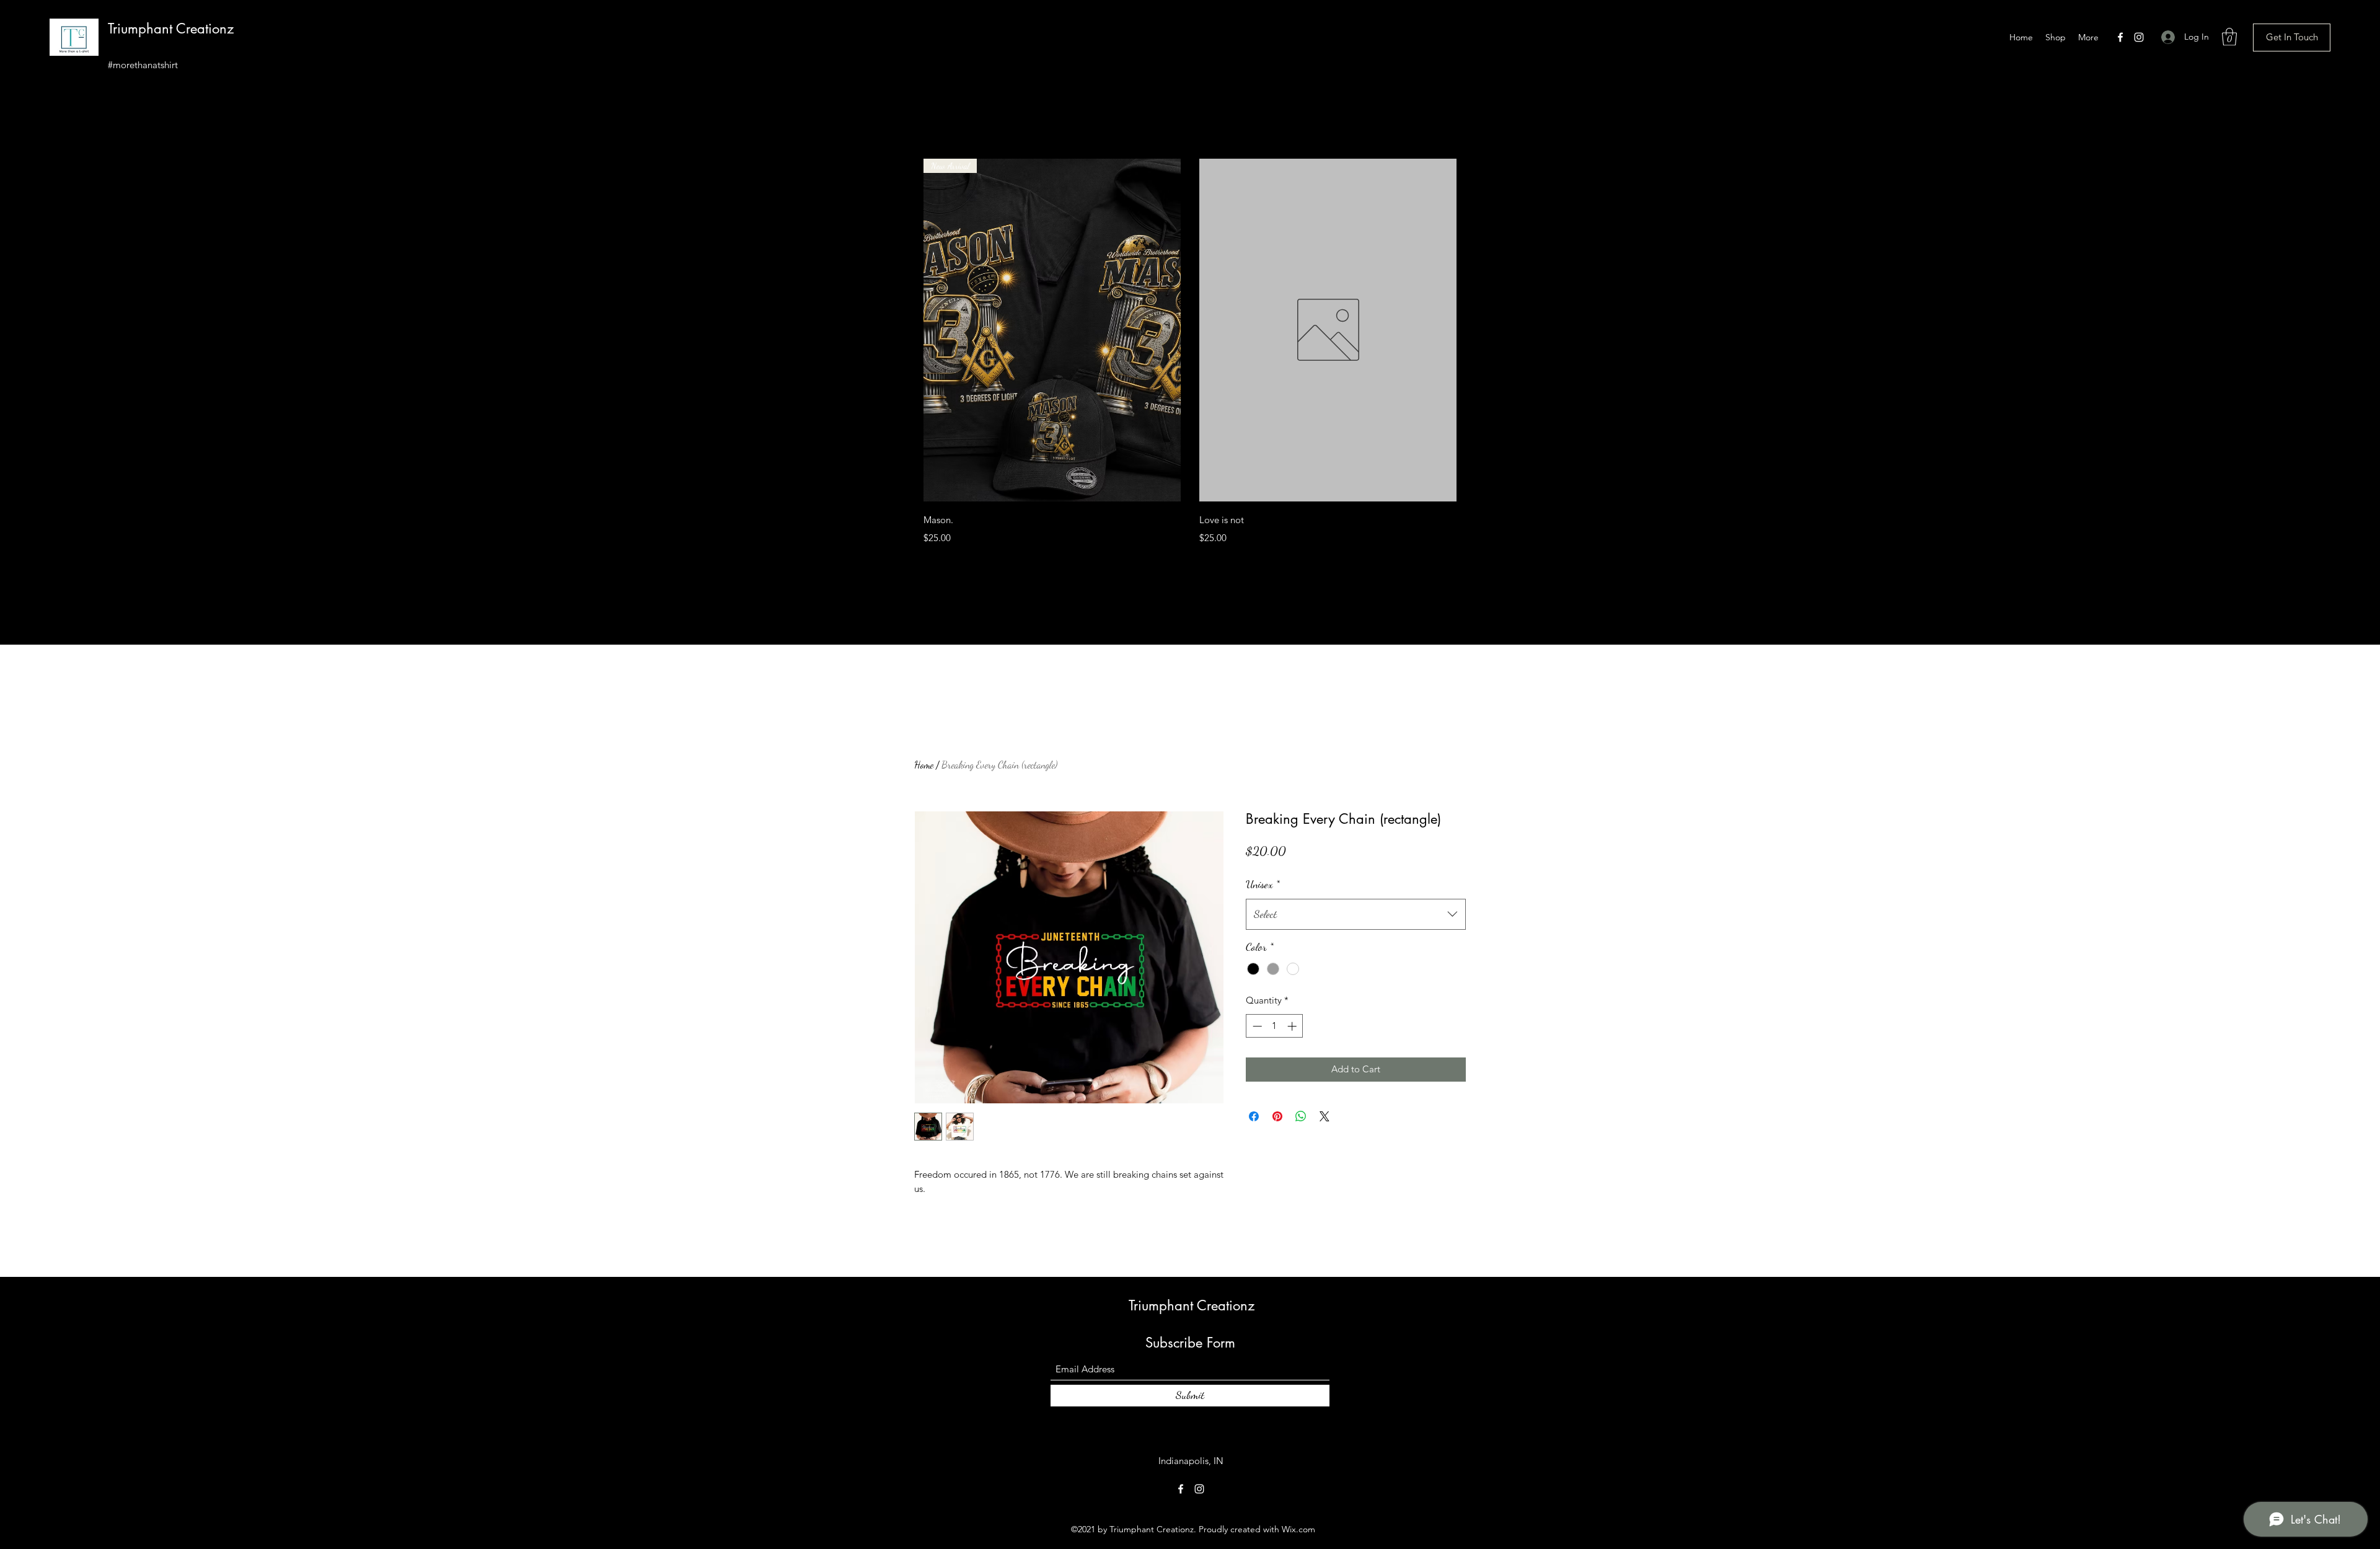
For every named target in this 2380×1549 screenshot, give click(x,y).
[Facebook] (2120, 37)
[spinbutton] (1275, 1026)
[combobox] (1356, 914)
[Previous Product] (906, 330)
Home (924, 765)
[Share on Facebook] (1254, 1116)
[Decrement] (1256, 1026)
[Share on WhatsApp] (1301, 1116)
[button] (2229, 37)
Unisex (1263, 884)
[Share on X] (1324, 1116)
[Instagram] (2139, 37)
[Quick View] (1328, 330)
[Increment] (1293, 1026)
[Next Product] (1474, 330)
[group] (1190, 354)
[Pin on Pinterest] (1277, 1116)
